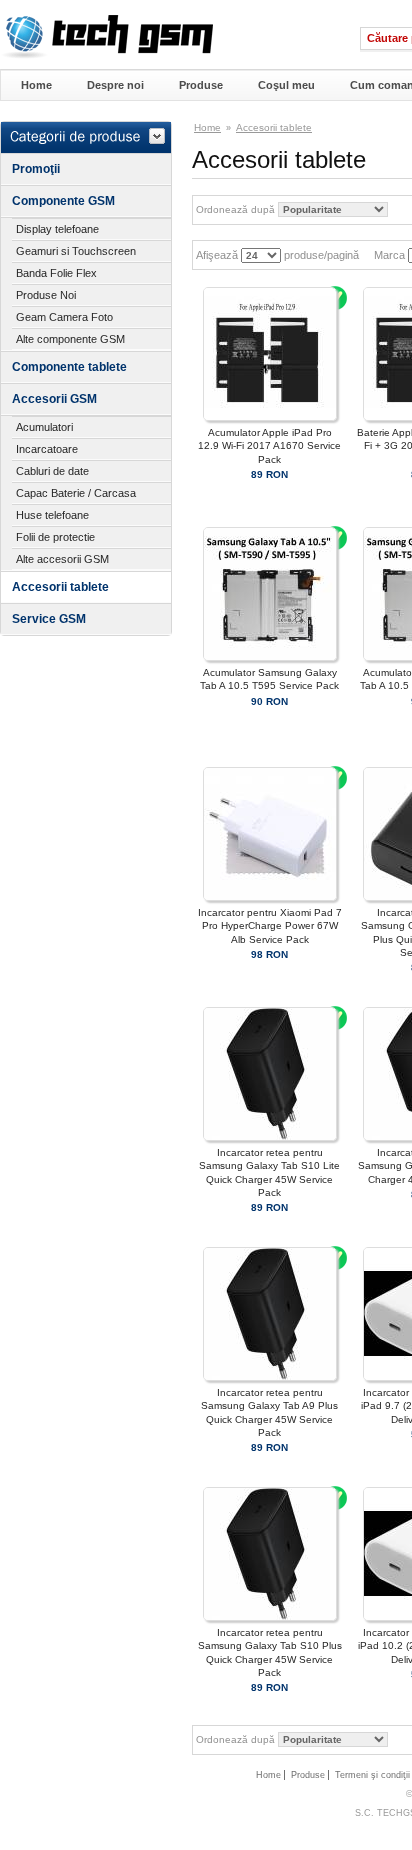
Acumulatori (44, 427)
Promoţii (36, 169)
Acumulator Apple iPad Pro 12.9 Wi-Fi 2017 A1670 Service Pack (269, 445)
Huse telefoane (52, 515)
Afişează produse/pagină (276, 255)
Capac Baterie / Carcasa (76, 493)
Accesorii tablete (60, 587)
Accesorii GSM (54, 399)
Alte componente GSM (70, 339)
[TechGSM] (106, 55)
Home (36, 85)
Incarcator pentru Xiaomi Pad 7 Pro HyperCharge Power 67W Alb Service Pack (270, 925)
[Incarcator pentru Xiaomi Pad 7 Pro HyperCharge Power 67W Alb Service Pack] (270, 897)
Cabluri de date (52, 471)
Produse (201, 85)
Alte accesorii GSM (62, 559)
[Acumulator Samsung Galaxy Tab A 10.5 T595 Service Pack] (270, 657)
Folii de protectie (55, 537)
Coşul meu (286, 85)
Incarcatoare (47, 449)
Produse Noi (46, 295)
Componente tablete (69, 367)
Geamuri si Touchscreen (76, 251)
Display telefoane (57, 229)
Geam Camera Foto (64, 317)
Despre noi (115, 85)
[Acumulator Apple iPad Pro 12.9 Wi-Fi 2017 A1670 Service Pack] (270, 417)
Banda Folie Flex (56, 273)
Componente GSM (63, 201)
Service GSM (49, 619)
